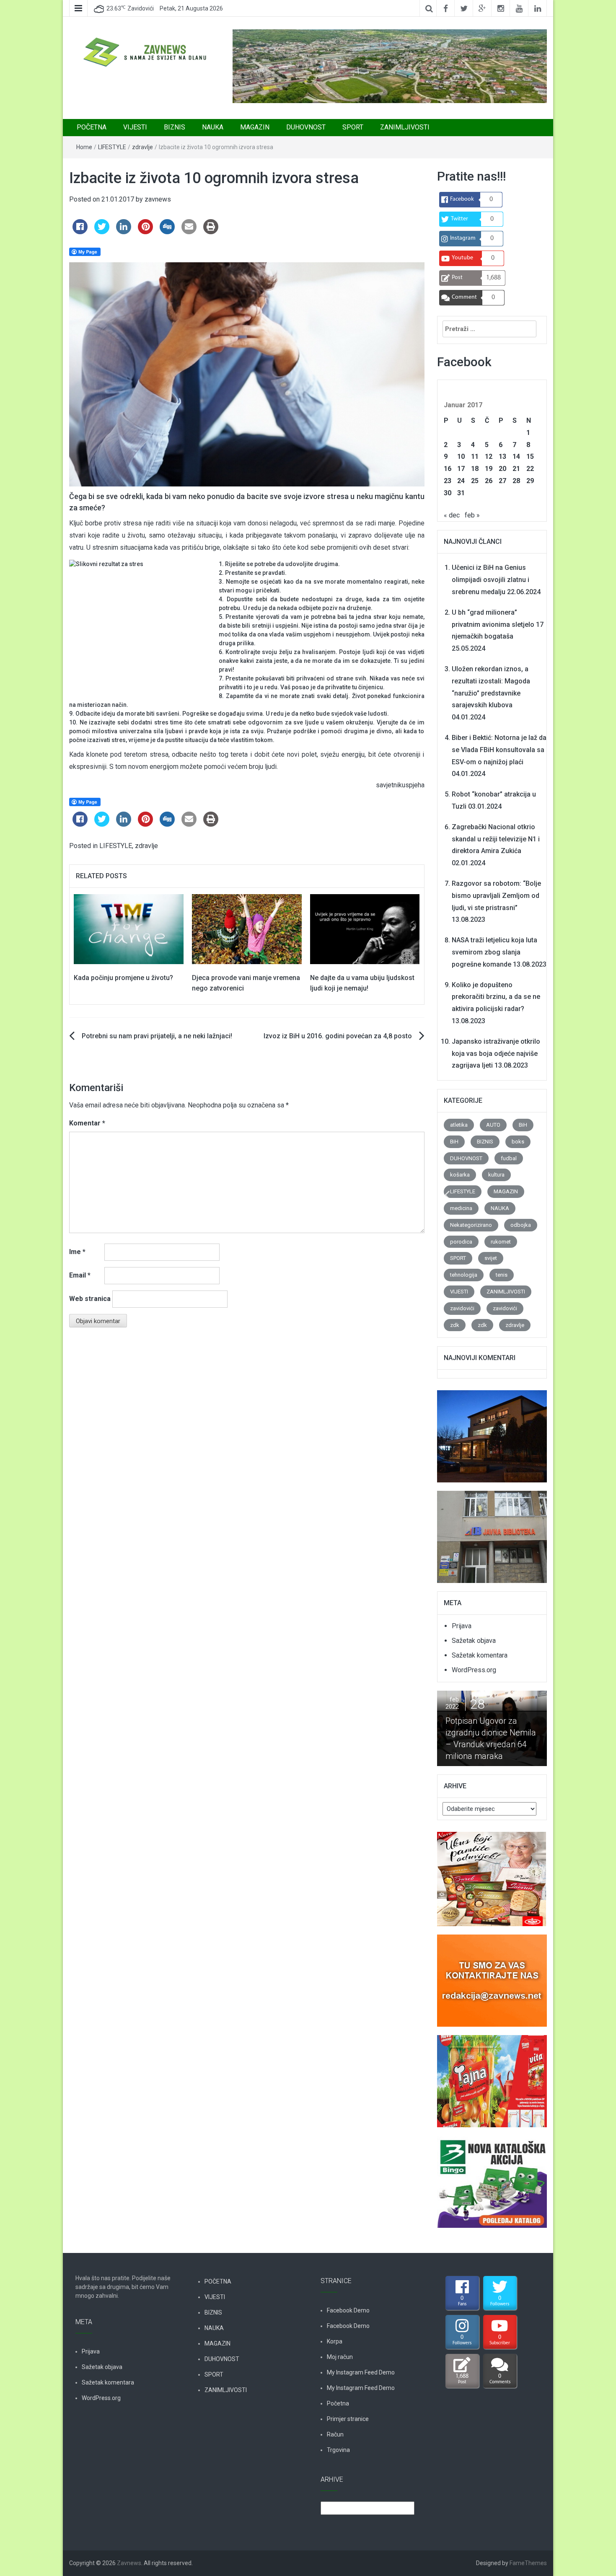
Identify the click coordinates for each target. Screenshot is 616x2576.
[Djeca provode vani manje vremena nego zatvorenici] (247, 929)
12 (489, 456)
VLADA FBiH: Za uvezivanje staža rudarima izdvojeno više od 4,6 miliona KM (508, 1738)
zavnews (158, 199)
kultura (496, 1175)
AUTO (493, 1125)
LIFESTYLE (112, 147)
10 (461, 456)
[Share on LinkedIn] (124, 232)
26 (489, 481)
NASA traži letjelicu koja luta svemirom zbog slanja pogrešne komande (494, 952)
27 (502, 481)
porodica (461, 1242)
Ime (77, 1252)
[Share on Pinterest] (145, 232)
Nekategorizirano (471, 1225)
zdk (455, 1325)
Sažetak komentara (480, 1655)
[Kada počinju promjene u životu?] (129, 929)
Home (84, 147)
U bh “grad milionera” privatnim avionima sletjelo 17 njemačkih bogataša (498, 625)
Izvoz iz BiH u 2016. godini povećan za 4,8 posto (338, 1036)
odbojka (521, 1225)
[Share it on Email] (189, 232)
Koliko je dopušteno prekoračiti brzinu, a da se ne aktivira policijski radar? (496, 997)
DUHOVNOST (306, 127)
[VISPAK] (492, 2076)
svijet (491, 1258)
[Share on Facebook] (80, 232)
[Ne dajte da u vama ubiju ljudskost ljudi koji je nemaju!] (365, 929)
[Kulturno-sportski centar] (492, 1432)
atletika (459, 1125)
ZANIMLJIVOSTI (405, 127)
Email (80, 1275)
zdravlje (142, 147)
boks (518, 1142)
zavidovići (462, 1308)
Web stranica (90, 1299)
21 (516, 469)
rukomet (501, 1242)
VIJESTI (135, 127)
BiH (523, 1125)
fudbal (509, 1158)
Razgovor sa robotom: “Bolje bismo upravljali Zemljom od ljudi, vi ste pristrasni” (496, 896)
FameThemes (528, 2563)
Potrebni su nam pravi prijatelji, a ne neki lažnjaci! (157, 1036)
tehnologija (464, 1275)
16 (448, 469)
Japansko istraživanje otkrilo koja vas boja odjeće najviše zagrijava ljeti (496, 1054)
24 (461, 481)
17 (461, 469)
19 (489, 469)
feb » (472, 515)
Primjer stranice (348, 2419)
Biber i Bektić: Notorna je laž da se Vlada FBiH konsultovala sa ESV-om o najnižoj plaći (499, 750)
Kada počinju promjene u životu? (123, 978)
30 (448, 493)
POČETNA (92, 127)
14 (516, 456)
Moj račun (340, 2357)
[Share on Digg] (167, 232)
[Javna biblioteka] (492, 1532)
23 (448, 481)
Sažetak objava (474, 1641)
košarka (460, 1175)
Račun (335, 2434)
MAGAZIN (255, 127)
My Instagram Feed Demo (361, 2372)
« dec (452, 515)
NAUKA (213, 127)
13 (502, 456)
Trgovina (338, 2450)
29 (530, 481)
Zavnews (129, 2563)
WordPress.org (474, 1670)
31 (461, 493)
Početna (338, 2403)
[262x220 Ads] (492, 1874)
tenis (502, 1275)
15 (530, 456)
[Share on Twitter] (102, 232)
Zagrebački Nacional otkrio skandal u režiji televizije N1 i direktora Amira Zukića (496, 839)
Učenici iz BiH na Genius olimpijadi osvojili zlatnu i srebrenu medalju (490, 580)
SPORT (353, 127)
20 (502, 469)
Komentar (87, 1123)
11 (475, 456)
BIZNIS (175, 127)
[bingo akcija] (492, 2177)
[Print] (211, 232)
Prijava (462, 1626)
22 (530, 469)
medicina (461, 1208)
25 (475, 481)
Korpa (335, 2341)
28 (516, 481)
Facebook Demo (348, 2310)
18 (475, 469)
